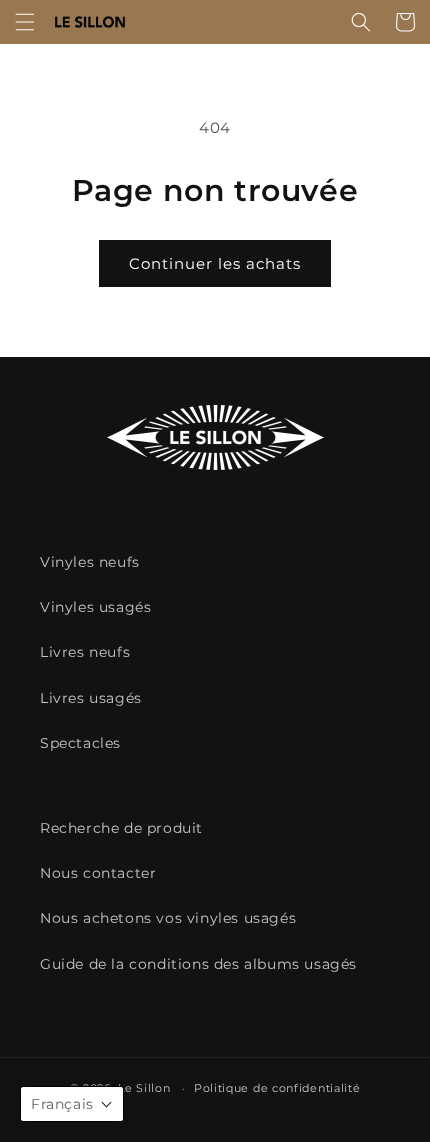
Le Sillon (144, 1088)
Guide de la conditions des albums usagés (198, 964)
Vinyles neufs (90, 562)
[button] (25, 22)
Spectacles (80, 743)
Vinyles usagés (95, 607)
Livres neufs (85, 652)
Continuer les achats (215, 263)
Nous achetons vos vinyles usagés (168, 918)
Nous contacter (98, 873)
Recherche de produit (121, 828)
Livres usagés (91, 698)
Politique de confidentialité (277, 1088)
